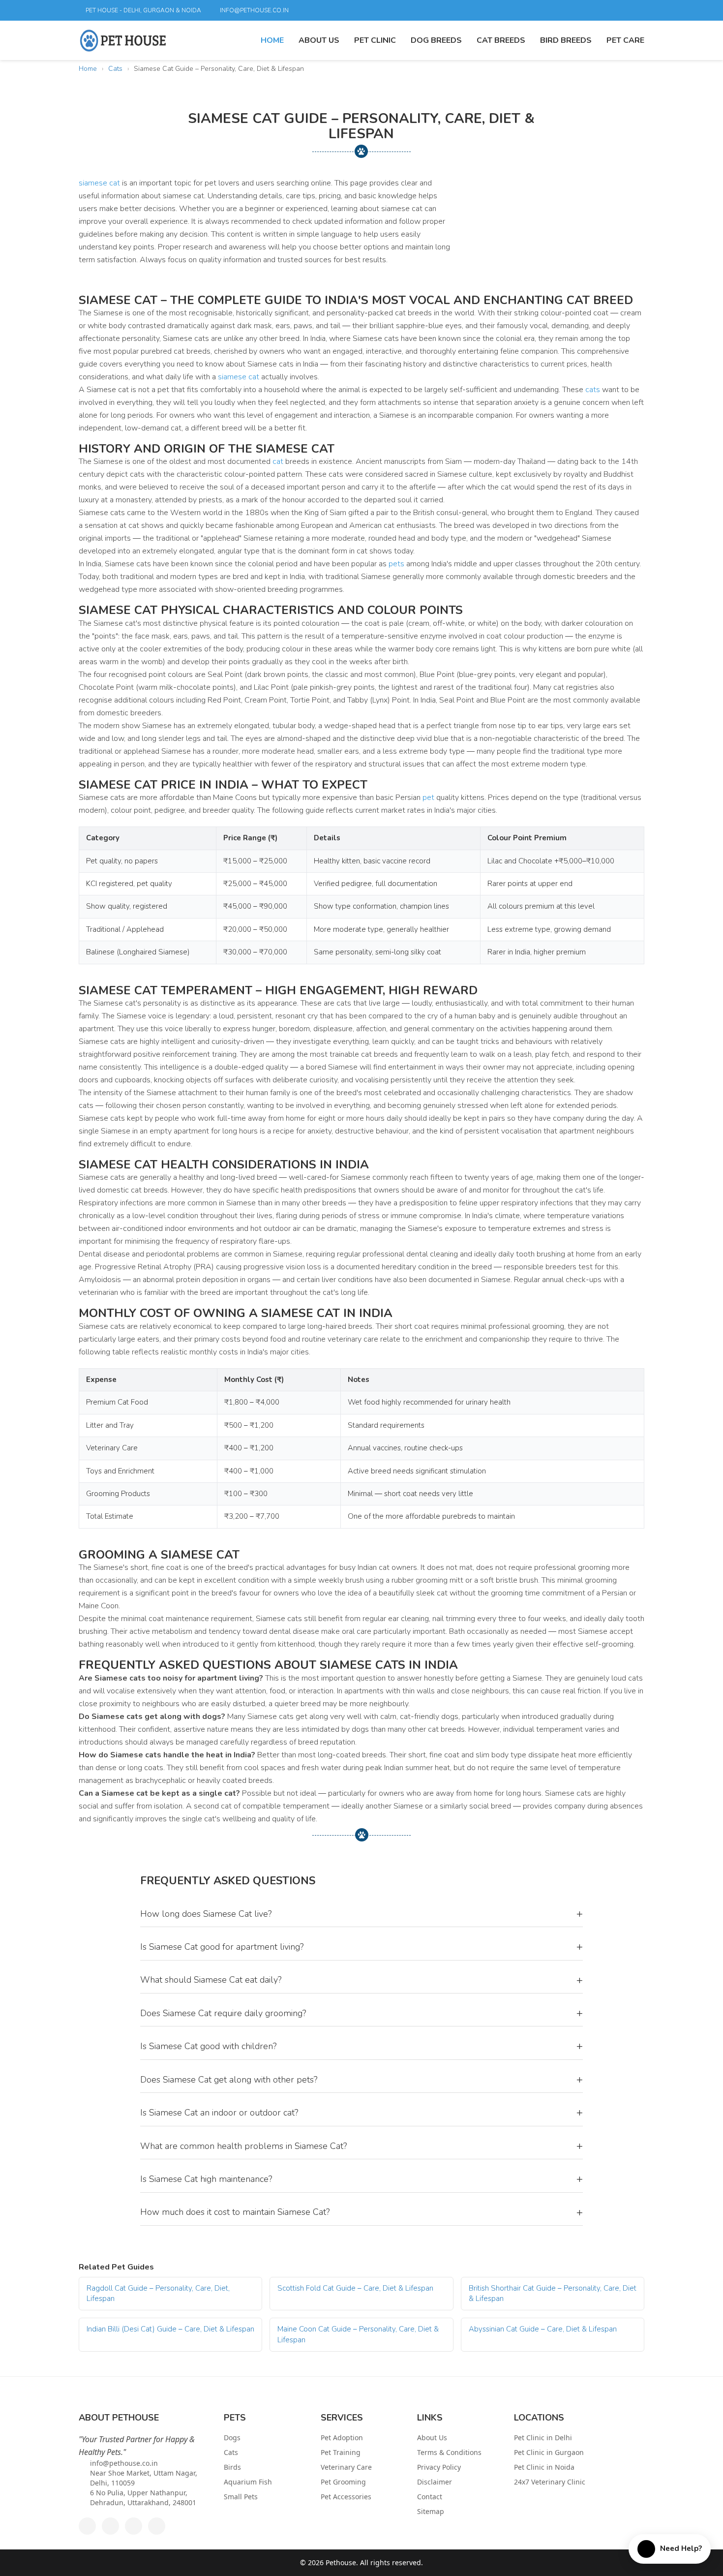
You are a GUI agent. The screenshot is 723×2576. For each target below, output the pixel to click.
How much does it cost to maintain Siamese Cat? (361, 2212)
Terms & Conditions (449, 2452)
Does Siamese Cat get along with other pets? (361, 2080)
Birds (232, 2467)
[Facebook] (536, 10)
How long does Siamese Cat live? (361, 1914)
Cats (115, 69)
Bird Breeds (566, 40)
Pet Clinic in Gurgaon (549, 2452)
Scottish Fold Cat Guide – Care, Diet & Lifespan (355, 2288)
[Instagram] (636, 10)
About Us (319, 40)
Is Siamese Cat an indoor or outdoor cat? (361, 2113)
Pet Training (341, 2452)
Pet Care (625, 40)
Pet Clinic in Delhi (543, 2438)
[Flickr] (602, 10)
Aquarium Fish (248, 2482)
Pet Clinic (375, 40)
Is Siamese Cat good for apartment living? (361, 1947)
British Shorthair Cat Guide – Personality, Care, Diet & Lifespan (553, 2293)
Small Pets (241, 2497)
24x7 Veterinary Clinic (550, 2482)
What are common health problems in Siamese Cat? (361, 2146)
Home (272, 40)
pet (428, 797)
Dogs (232, 2438)
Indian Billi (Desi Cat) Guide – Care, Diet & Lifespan (170, 2329)
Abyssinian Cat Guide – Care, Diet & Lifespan (543, 2329)
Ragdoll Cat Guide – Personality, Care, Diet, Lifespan (158, 2293)
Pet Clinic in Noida (544, 2467)
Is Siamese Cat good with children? (361, 2046)
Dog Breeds (436, 40)
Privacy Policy (439, 2467)
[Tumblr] (619, 10)
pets (396, 564)
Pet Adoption (342, 2438)
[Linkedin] (586, 10)
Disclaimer (435, 2482)
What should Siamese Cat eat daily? (361, 1980)
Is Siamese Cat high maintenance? (361, 2179)
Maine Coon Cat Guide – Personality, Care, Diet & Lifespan (358, 2334)
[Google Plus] (569, 10)
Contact (430, 2497)
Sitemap (431, 2511)
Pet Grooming (343, 2482)
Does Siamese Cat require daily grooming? (361, 2013)
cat (278, 461)
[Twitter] (552, 10)
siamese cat (99, 183)
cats (593, 390)
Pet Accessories (346, 2497)
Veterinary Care (346, 2467)
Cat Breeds (501, 40)
